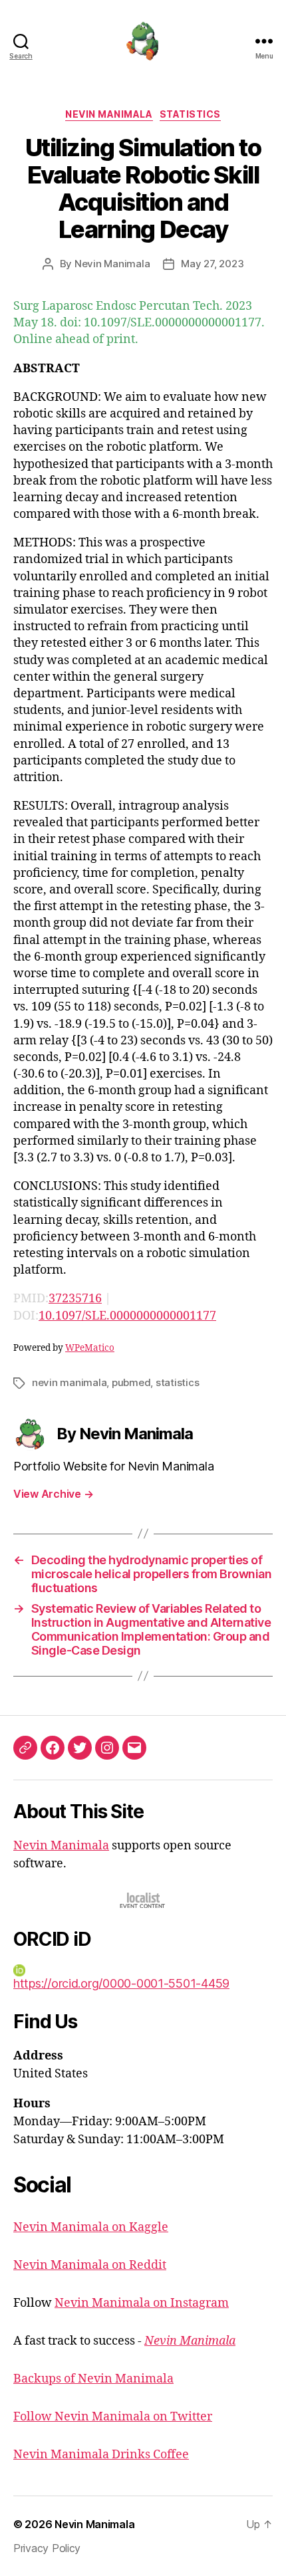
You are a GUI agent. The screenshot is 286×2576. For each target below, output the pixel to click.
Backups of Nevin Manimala (93, 2379)
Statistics (190, 114)
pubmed (131, 1382)
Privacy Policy (47, 2548)
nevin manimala (69, 1382)
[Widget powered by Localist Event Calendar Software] (143, 1900)
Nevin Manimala (109, 114)
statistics (177, 1382)
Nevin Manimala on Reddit (90, 2265)
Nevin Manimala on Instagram (142, 2303)
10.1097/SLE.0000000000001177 (127, 1316)
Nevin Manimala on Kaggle (91, 2227)
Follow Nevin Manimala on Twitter (113, 2417)
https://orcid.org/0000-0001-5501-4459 (121, 1983)
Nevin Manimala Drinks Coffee (101, 2455)
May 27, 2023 (212, 264)
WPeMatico (90, 1348)
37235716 (75, 1299)
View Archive (53, 1494)
